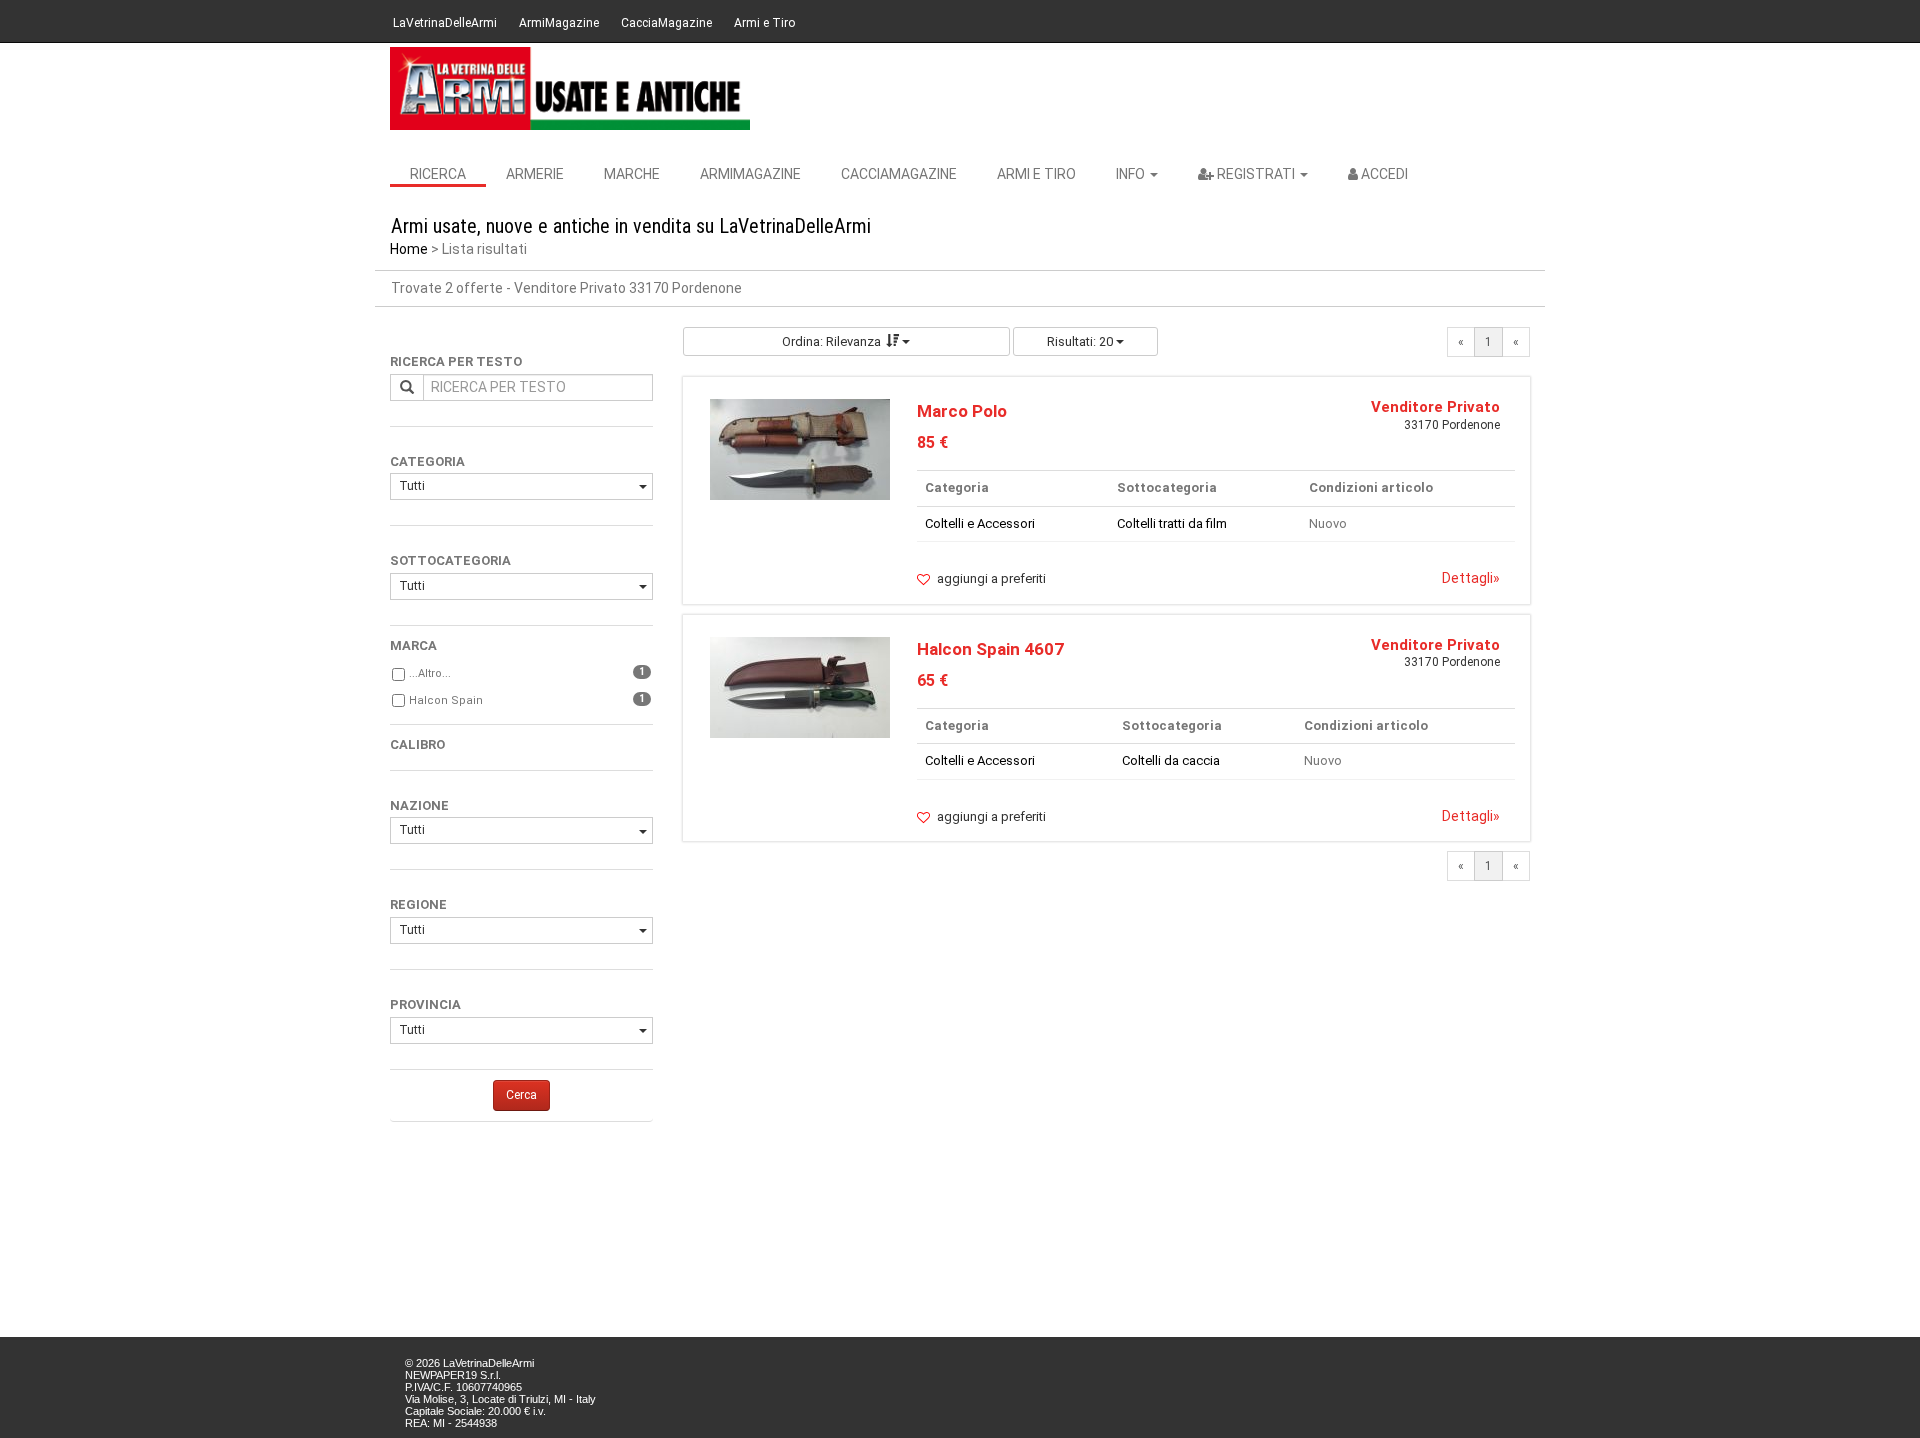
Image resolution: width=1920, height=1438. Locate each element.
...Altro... (430, 673)
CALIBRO (417, 744)
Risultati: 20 (1081, 341)
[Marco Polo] (800, 448)
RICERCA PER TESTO (456, 361)
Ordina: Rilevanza (831, 341)
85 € (932, 442)
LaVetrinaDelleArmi (445, 23)
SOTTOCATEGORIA (450, 560)
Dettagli (1471, 578)
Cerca (521, 1095)
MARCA (413, 645)
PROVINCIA (425, 1004)
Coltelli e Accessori (980, 523)
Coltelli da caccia (1171, 760)
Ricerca (438, 174)
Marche (632, 174)
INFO (1132, 174)
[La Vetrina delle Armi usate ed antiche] (570, 88)
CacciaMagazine (666, 23)
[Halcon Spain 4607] (800, 686)
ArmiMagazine (559, 23)
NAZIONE (419, 805)
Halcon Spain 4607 (990, 649)
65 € (932, 680)
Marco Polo (962, 411)
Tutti (412, 486)
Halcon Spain (446, 700)
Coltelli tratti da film (1172, 523)
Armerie (535, 174)
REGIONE (418, 904)
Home (409, 249)
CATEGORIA (427, 461)
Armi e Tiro (764, 23)
